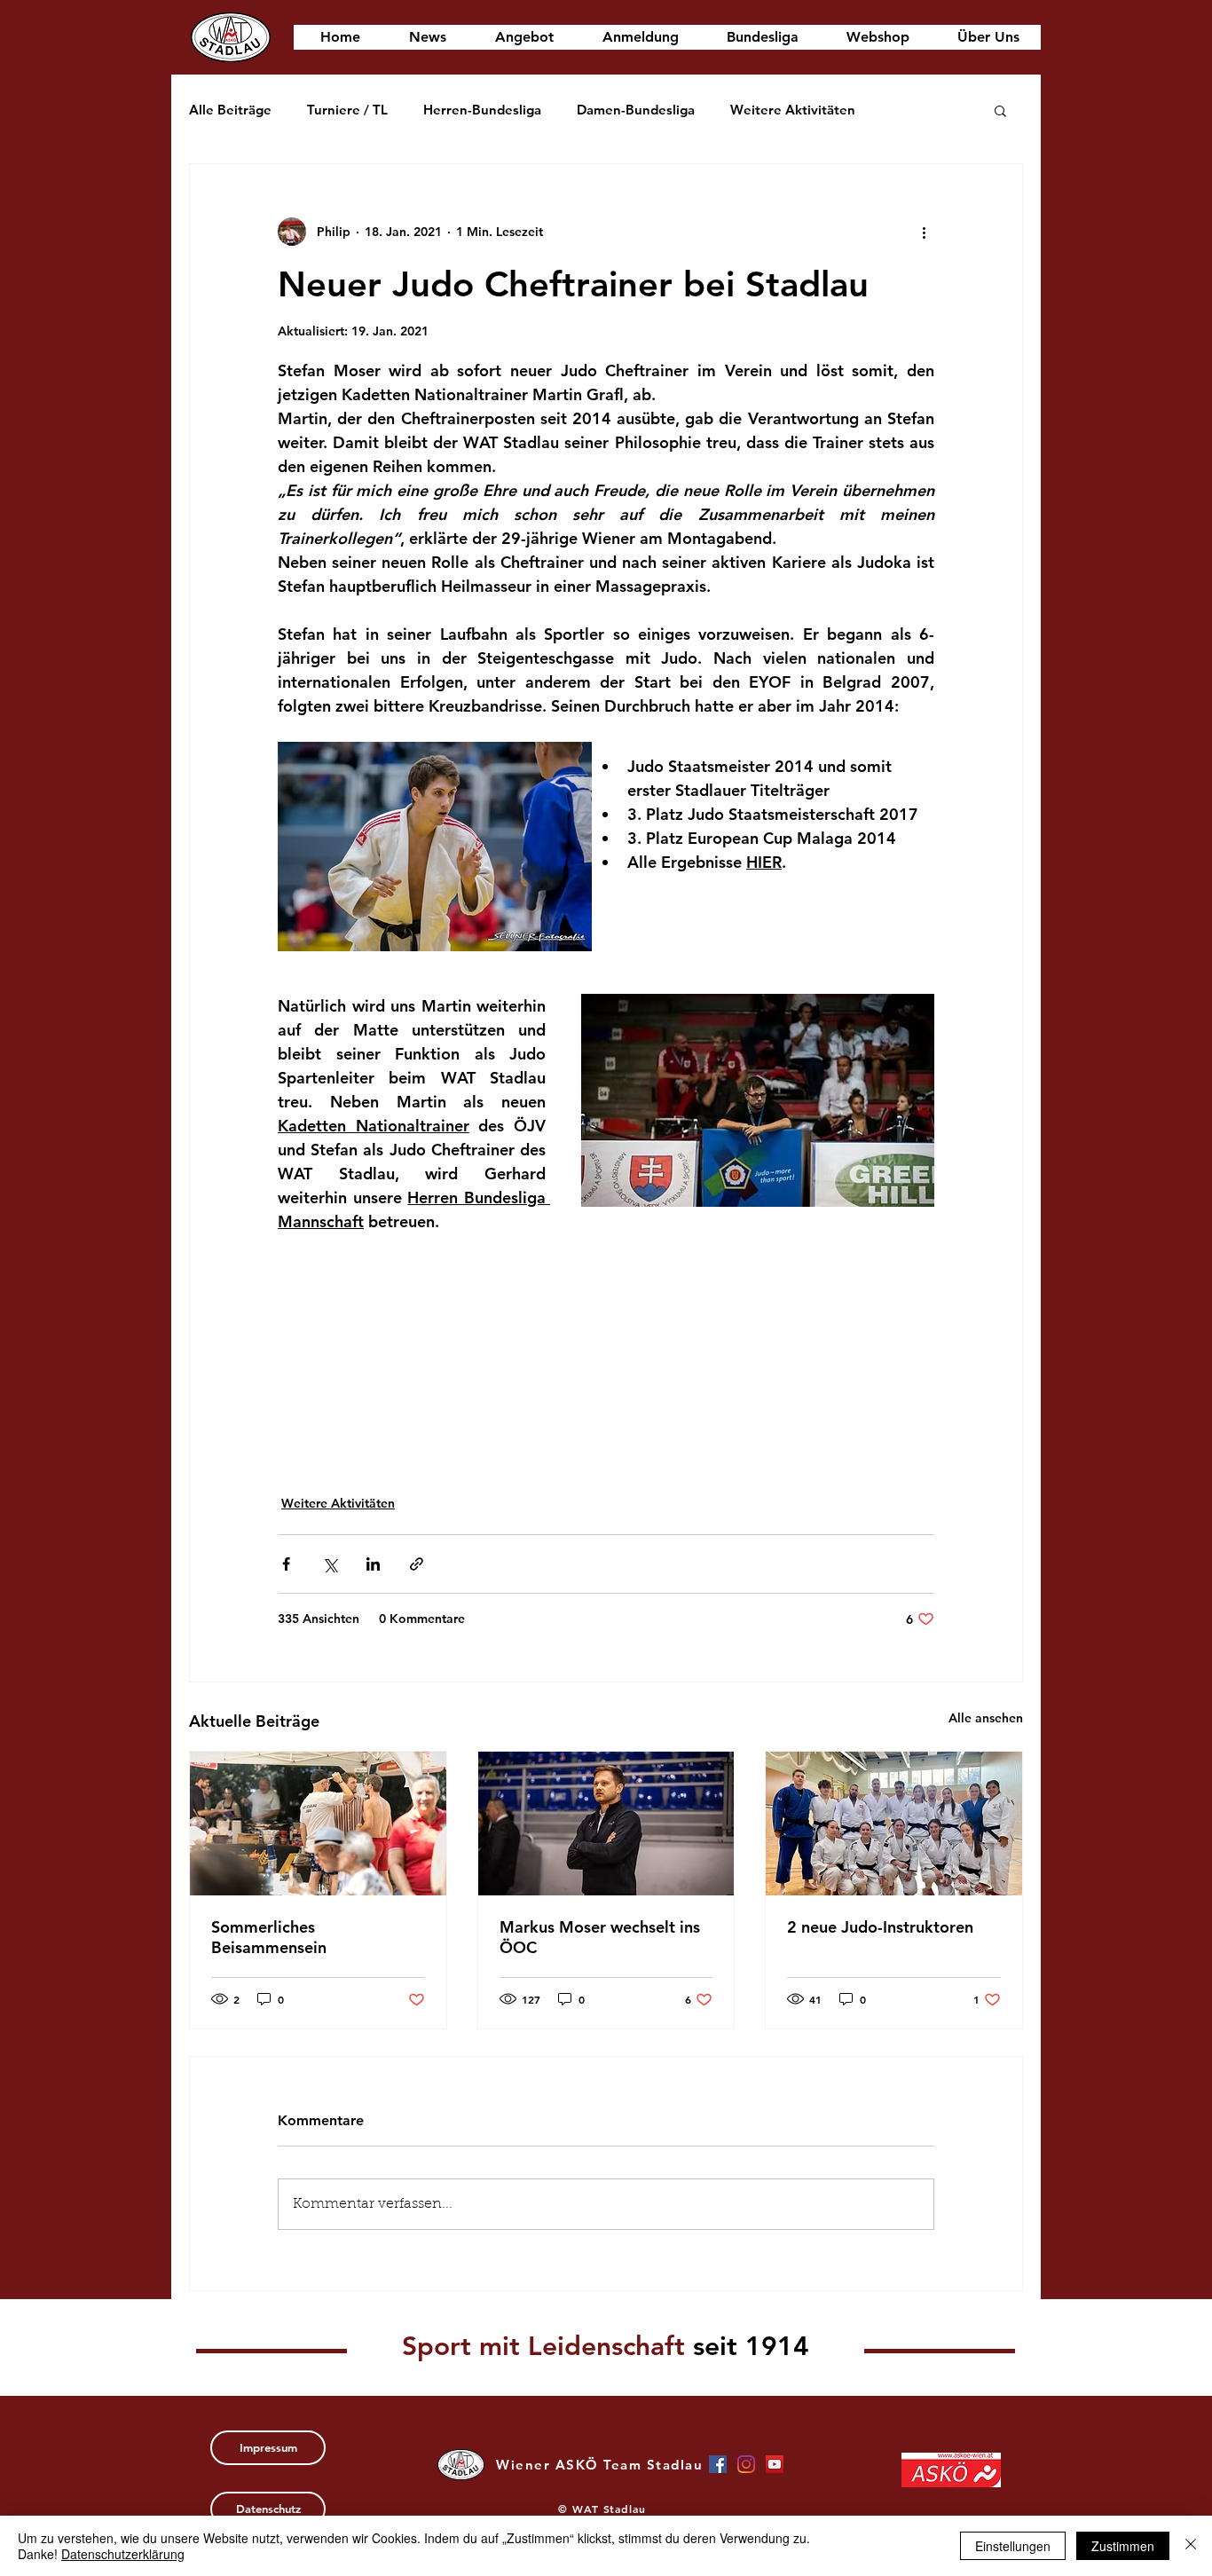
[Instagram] (746, 2464)
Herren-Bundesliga (482, 110)
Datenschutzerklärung (123, 2554)
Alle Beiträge (230, 110)
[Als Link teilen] (417, 1564)
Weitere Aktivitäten (793, 110)
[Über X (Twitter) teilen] (330, 1564)
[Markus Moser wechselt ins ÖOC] (606, 1824)
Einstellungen (1013, 2546)
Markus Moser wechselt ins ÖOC (600, 1937)
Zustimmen (1123, 2546)
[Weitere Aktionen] (924, 232)
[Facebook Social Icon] (718, 2464)
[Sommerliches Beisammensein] (318, 1824)
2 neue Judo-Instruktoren (880, 1927)
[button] (1000, 110)
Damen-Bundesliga (636, 110)
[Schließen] (1191, 2546)
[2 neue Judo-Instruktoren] (894, 1824)
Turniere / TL (347, 110)
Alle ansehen (986, 1718)
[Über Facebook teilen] (286, 1564)
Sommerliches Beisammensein (269, 1937)
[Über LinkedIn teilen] (373, 1564)
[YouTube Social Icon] (775, 2464)
